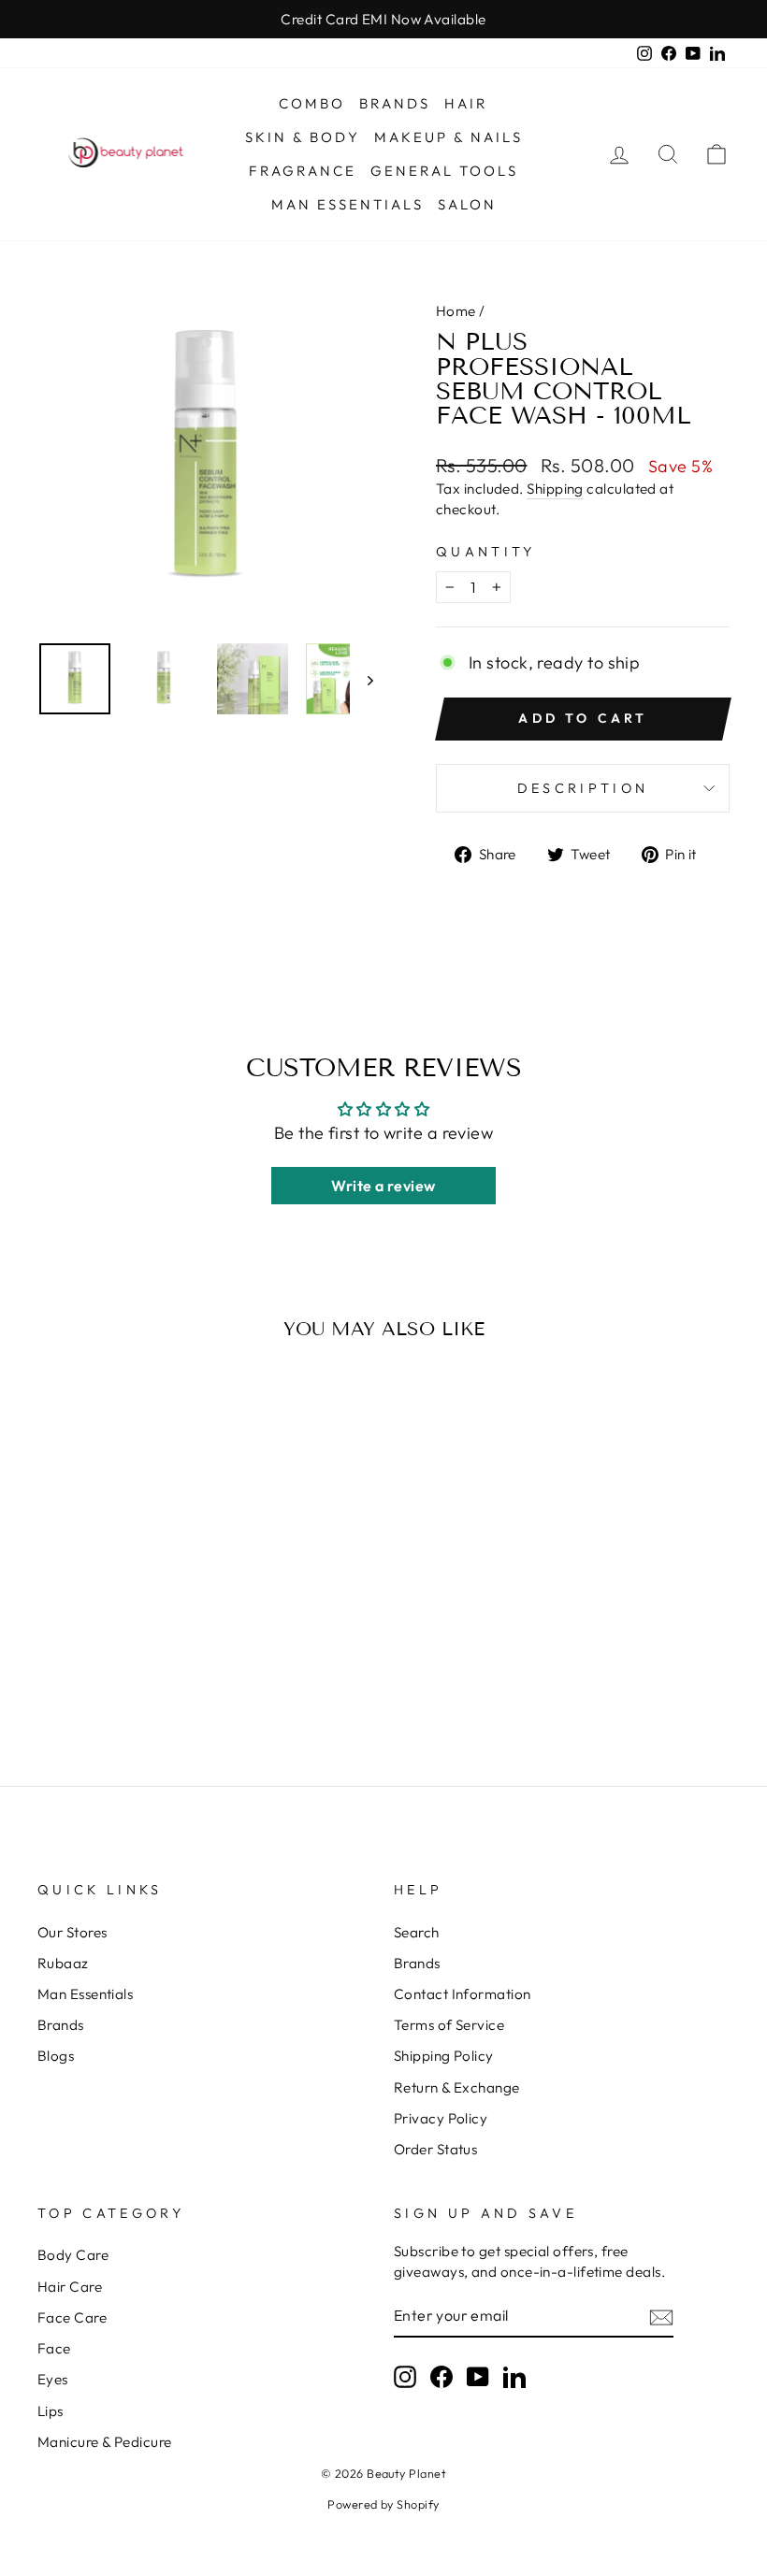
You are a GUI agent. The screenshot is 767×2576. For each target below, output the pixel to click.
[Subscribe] (661, 2317)
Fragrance (303, 171)
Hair (466, 103)
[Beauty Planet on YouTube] (478, 2377)
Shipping (555, 489)
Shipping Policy (444, 2056)
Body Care (73, 2255)
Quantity (486, 552)
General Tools (444, 171)
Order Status (435, 2149)
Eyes (53, 2379)
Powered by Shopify (383, 2504)
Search (417, 1932)
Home (456, 311)
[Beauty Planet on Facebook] (441, 2377)
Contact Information (463, 1994)
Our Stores (72, 1932)
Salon (467, 204)
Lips (51, 2411)
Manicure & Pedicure (105, 2442)
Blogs (56, 2056)
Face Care (72, 2317)
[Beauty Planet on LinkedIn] (514, 2377)
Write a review (383, 1186)
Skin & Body (303, 137)
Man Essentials (347, 204)
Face (54, 2348)
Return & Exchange (457, 2087)
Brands (395, 103)
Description (583, 788)
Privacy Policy (441, 2118)
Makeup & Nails (449, 137)
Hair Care (70, 2287)
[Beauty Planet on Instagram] (405, 2377)
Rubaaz (63, 1963)
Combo (312, 103)
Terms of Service (449, 2025)
